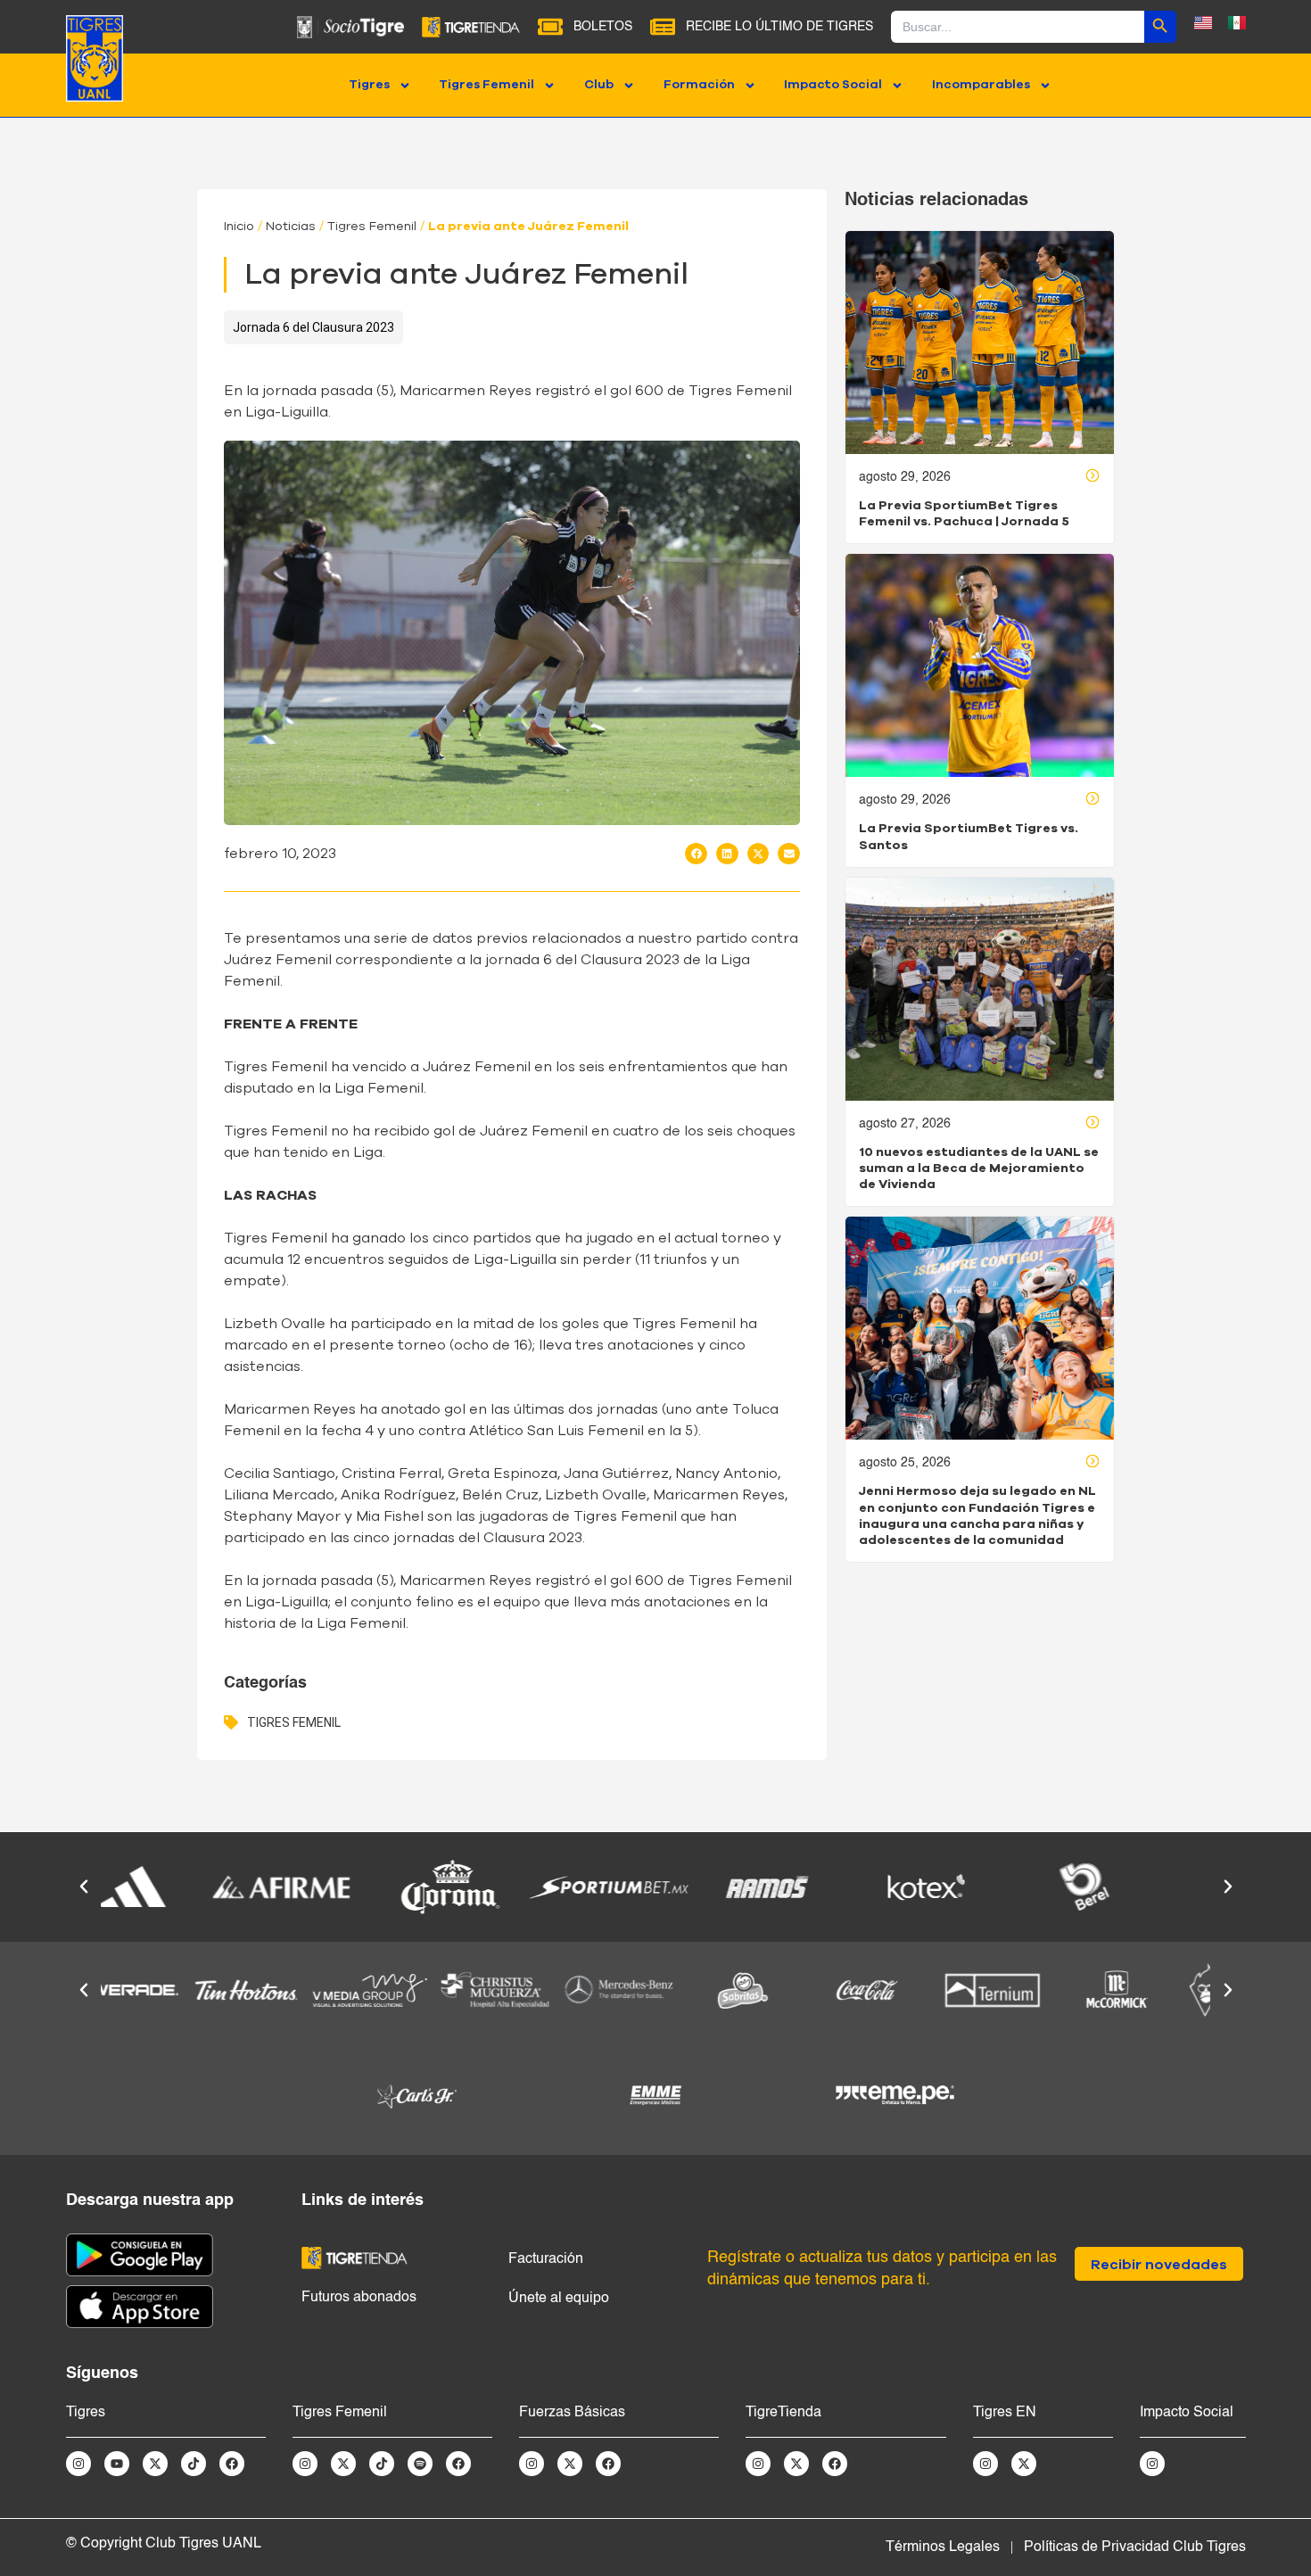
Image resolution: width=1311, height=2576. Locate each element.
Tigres (369, 85)
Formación (699, 85)
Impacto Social (833, 85)
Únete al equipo (559, 2299)
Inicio (239, 227)
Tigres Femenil (486, 85)
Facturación (546, 2259)
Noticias (291, 227)
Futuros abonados (359, 2298)
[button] (696, 854)
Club (599, 85)
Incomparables (981, 85)
